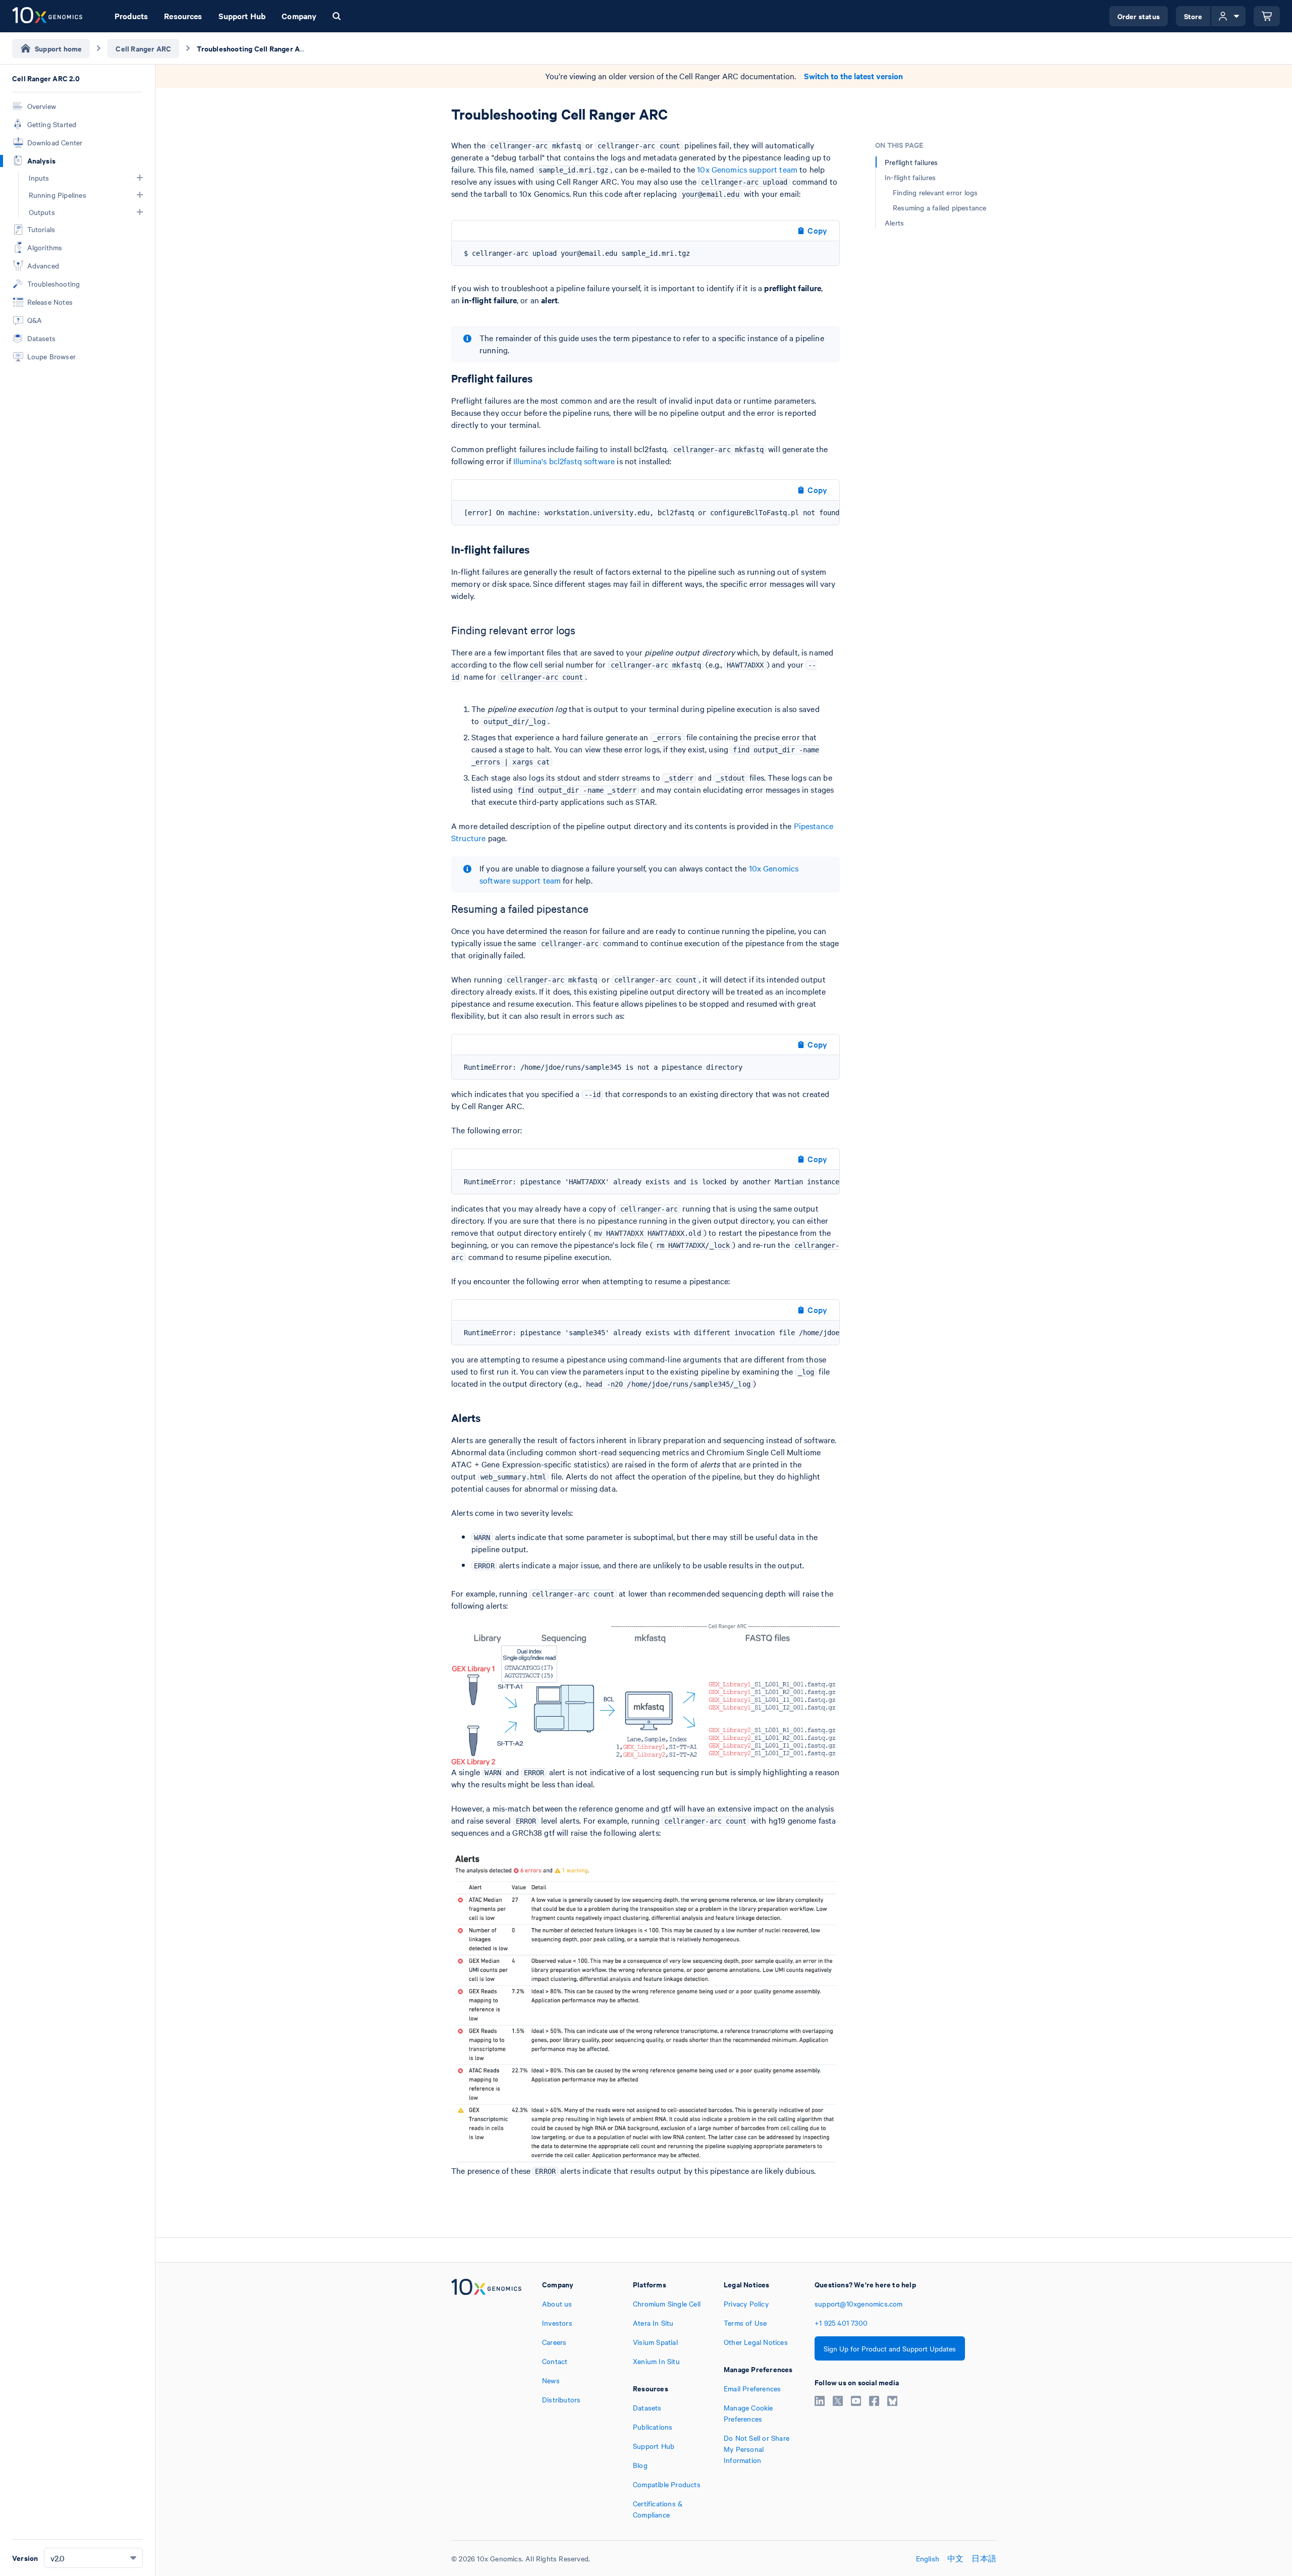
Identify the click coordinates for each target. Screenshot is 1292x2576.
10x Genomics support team (747, 169)
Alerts (894, 223)
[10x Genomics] (486, 2399)
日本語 (984, 2558)
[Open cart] (1267, 16)
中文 (955, 2558)
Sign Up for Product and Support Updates (890, 2348)
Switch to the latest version (853, 76)
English (928, 2558)
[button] (140, 178)
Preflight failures (911, 162)
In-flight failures (910, 177)
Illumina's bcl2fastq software (564, 461)
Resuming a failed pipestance (940, 207)
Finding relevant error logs (935, 192)
